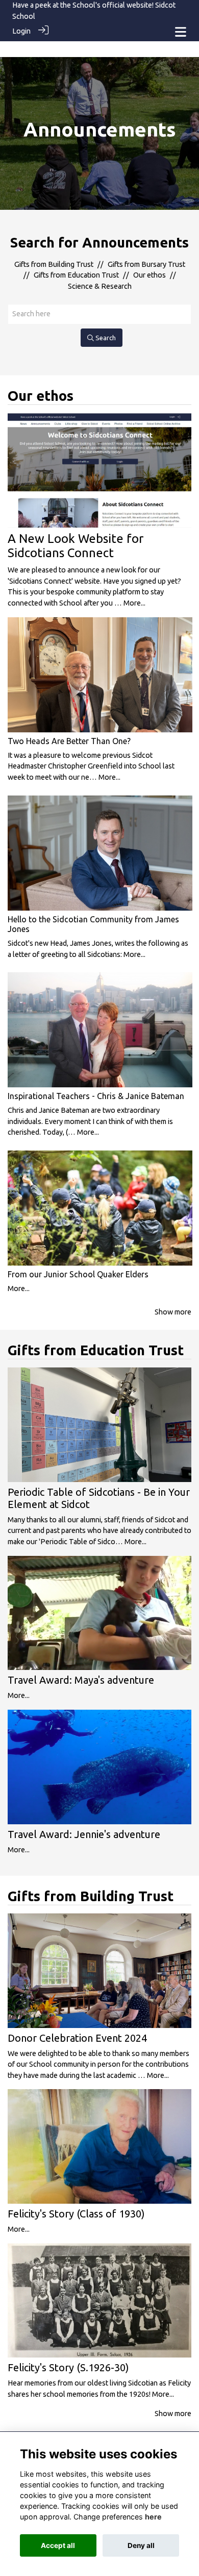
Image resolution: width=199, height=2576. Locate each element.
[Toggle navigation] (181, 32)
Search (105, 338)
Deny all (141, 2545)
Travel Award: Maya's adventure (81, 1680)
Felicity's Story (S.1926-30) (68, 2367)
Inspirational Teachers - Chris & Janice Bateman (96, 1096)
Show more (173, 1312)
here (153, 2517)
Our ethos (150, 275)
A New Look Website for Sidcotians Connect (76, 546)
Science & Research (100, 286)
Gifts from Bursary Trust (146, 264)
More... (134, 603)
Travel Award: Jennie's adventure (84, 1834)
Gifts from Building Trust (54, 264)
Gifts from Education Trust (76, 275)
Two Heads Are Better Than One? (69, 741)
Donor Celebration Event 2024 (77, 2038)
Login (21, 31)
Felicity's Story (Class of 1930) (76, 2214)
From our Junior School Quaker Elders (78, 1274)
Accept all (58, 2545)
